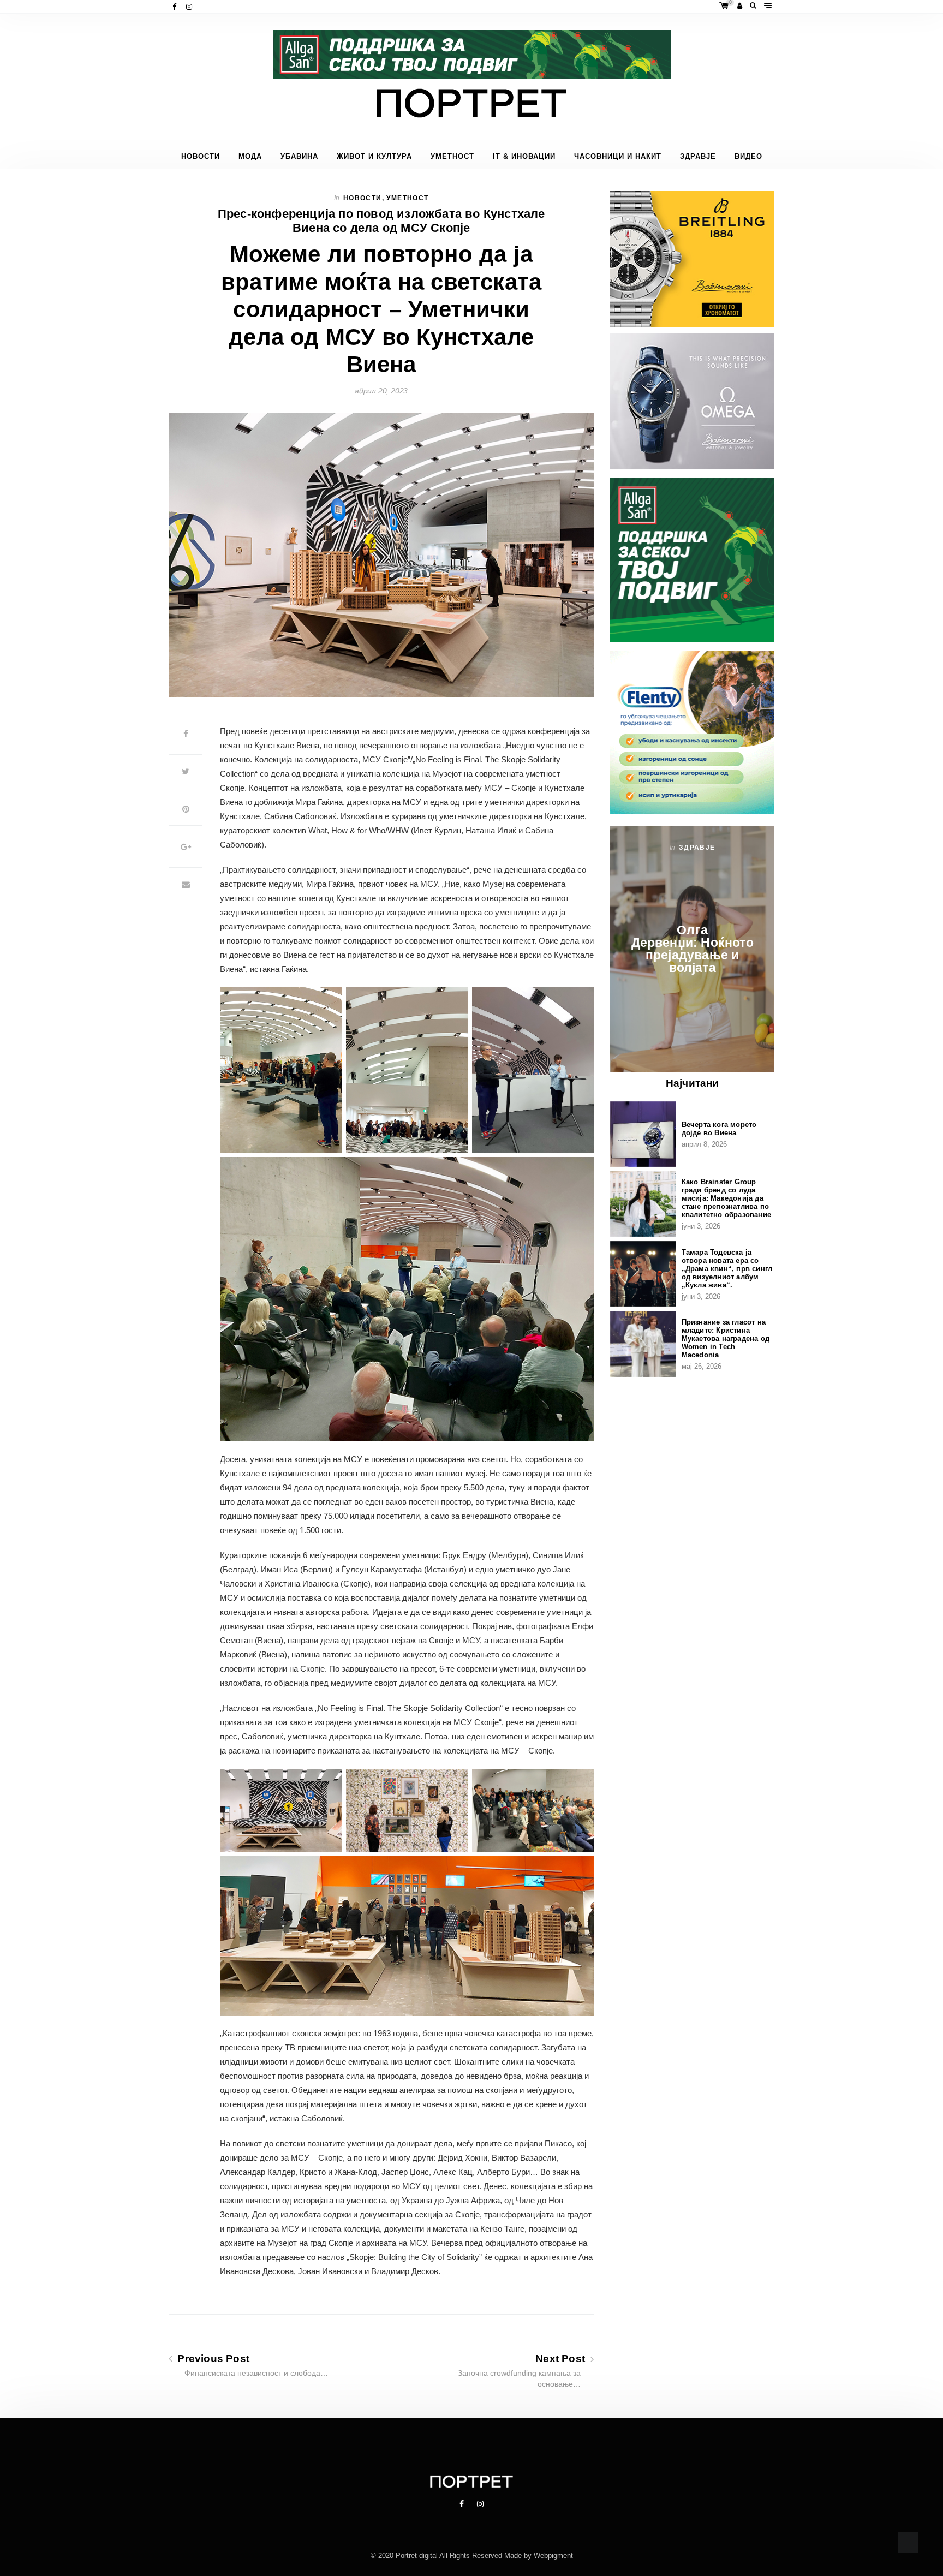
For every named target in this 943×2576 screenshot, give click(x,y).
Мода (250, 157)
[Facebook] (175, 7)
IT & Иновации (524, 157)
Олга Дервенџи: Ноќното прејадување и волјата (693, 949)
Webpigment (553, 2556)
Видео (748, 157)
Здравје (698, 157)
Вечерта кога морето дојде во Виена (719, 1129)
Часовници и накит (618, 157)
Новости (201, 157)
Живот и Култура (374, 157)
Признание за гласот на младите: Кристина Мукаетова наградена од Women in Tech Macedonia (726, 1338)
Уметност (452, 157)
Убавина (299, 157)
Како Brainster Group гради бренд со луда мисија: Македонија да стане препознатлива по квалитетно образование (726, 1198)
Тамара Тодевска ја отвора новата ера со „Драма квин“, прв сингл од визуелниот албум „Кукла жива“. (727, 1269)
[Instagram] (190, 7)
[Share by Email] (186, 884)
